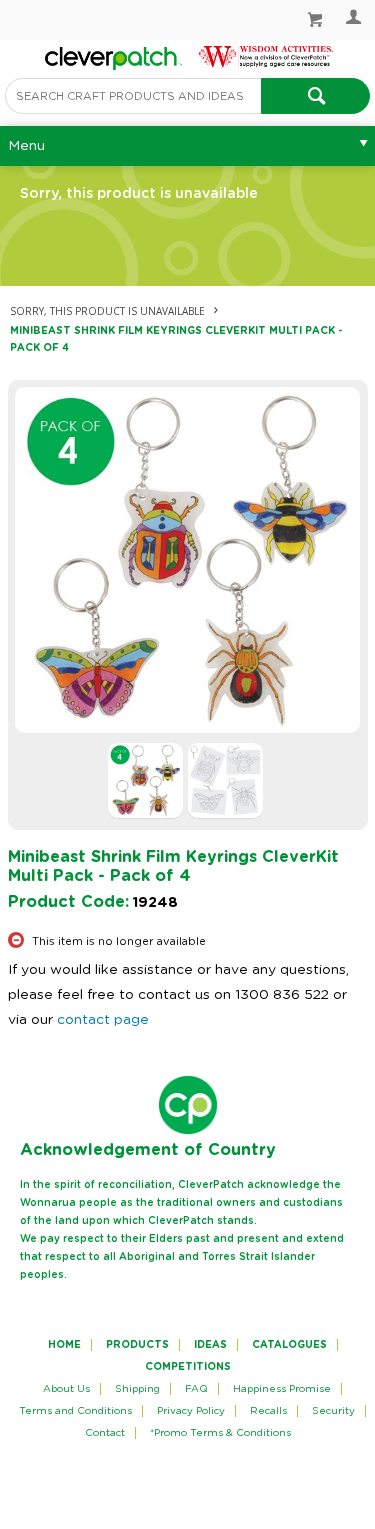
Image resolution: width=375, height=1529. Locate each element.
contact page (103, 1020)
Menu (26, 146)
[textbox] (133, 96)
